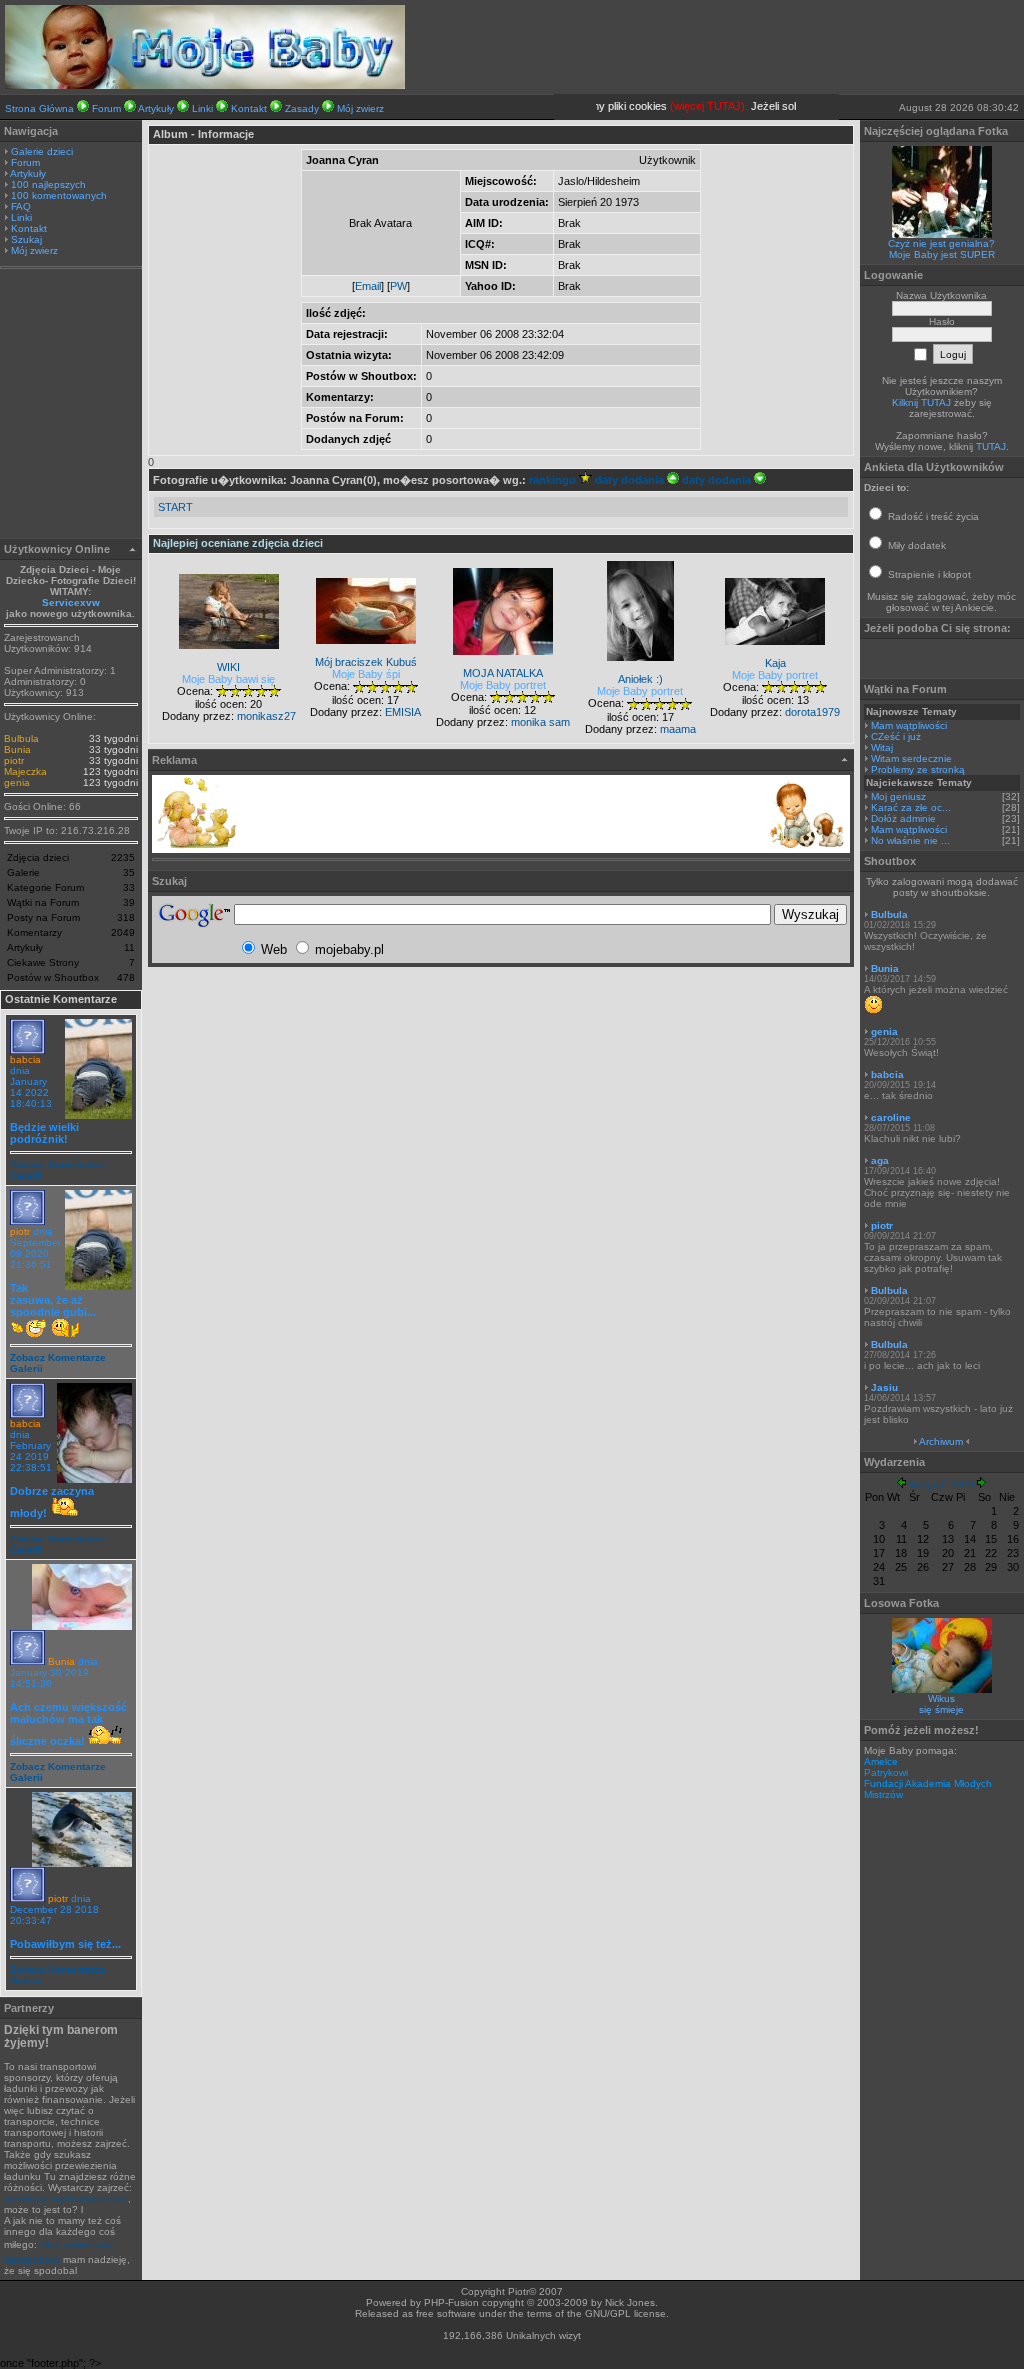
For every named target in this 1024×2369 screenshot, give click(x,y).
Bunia (17, 749)
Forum (106, 108)
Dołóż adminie (903, 818)
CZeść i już (896, 736)
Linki (202, 108)
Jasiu (884, 1387)
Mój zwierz (360, 108)
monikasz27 (266, 716)
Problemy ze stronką (918, 769)
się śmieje (941, 1709)
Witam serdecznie (911, 758)
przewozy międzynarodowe (66, 2198)
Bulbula (21, 738)
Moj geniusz (898, 796)
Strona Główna (39, 108)
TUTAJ (991, 446)
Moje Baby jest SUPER (942, 254)
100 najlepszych (48, 184)
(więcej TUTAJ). (697, 106)
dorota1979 (812, 712)
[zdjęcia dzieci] (205, 85)
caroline (891, 1117)
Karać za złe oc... (911, 807)
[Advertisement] (71, 406)
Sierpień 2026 (941, 1484)
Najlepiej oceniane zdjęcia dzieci (238, 543)
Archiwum (941, 1441)
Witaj (882, 747)
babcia (25, 1059)
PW (398, 286)
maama (678, 729)
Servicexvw (71, 602)
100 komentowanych (59, 195)
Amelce (881, 1761)
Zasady (302, 108)
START (175, 507)
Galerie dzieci (42, 151)
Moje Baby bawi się (228, 679)
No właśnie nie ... (910, 840)
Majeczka (25, 771)
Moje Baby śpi (366, 674)
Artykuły (156, 108)
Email (368, 286)
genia (17, 782)
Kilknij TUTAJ (921, 402)
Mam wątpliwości (909, 725)
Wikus (941, 1698)
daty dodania (631, 480)
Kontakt (249, 108)
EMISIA (403, 712)
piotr (14, 760)
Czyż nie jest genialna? (941, 243)
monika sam (540, 722)
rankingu (554, 480)
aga (880, 1160)
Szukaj (26, 239)
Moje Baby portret (503, 685)
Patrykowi (886, 1772)
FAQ (21, 206)
